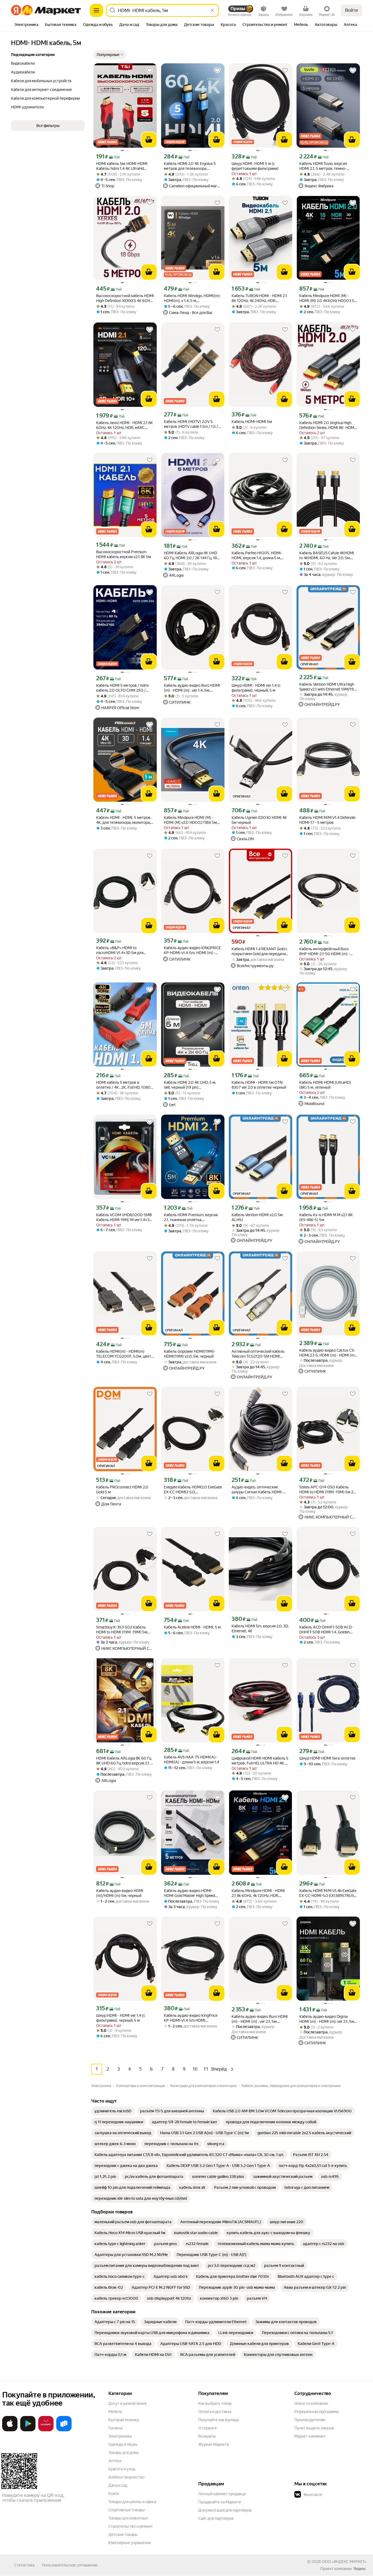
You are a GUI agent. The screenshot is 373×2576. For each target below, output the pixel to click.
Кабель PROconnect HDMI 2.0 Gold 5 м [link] (122, 1490)
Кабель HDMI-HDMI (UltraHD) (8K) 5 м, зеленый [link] (325, 1085)
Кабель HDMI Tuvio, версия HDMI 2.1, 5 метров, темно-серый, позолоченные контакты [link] (328, 166)
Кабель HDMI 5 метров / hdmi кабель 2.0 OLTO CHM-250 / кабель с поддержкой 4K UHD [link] (122, 688)
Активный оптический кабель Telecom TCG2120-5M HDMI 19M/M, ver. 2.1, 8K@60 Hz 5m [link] (258, 1354)
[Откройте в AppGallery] (46, 2430)
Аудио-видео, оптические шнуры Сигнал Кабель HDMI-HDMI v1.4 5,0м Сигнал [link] (257, 1490)
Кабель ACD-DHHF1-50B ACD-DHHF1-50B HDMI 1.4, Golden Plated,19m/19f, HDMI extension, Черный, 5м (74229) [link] (327, 1630)
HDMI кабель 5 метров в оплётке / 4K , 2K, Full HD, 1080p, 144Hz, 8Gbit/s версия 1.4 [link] (125, 1085)
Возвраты (207, 2436)
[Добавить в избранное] (150, 70)
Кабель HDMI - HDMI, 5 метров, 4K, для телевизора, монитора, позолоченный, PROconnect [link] (124, 820)
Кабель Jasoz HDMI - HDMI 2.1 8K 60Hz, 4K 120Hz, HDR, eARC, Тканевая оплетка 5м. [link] (125, 425)
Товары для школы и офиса (132, 2502)
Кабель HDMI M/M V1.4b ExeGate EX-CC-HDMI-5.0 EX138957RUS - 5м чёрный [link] (328, 1893)
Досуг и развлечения (127, 2403)
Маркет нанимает (310, 2436)
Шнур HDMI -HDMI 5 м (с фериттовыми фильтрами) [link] (255, 166)
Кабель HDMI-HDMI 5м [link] (252, 422)
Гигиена (116, 2428)
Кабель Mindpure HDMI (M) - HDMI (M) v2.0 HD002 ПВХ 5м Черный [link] (190, 820)
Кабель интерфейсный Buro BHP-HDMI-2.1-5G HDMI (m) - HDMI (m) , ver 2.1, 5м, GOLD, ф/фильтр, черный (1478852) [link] (326, 951)
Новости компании (311, 2403)
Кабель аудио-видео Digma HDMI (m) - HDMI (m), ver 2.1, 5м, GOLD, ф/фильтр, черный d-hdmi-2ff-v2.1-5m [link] (327, 2019)
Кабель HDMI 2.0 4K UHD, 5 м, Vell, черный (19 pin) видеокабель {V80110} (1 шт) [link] (190, 1085)
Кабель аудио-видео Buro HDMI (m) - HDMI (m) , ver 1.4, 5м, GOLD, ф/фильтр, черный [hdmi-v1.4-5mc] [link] (192, 688)
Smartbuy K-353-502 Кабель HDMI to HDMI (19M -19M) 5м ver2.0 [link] (122, 1630)
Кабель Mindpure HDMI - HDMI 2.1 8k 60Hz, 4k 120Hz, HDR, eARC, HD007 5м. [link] (258, 1893)
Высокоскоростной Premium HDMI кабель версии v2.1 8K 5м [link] (124, 554)
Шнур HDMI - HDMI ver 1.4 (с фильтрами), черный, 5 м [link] (256, 688)
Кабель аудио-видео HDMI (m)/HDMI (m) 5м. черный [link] (120, 1893)
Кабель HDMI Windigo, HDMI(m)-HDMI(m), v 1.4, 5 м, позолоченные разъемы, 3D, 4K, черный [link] (192, 298)
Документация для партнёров (225, 2510)
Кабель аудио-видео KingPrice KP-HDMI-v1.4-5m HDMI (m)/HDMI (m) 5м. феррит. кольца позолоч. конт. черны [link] (191, 2018)
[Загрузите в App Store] (10, 2430)
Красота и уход (122, 2469)
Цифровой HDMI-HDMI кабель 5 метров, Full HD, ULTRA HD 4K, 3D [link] (260, 1761)
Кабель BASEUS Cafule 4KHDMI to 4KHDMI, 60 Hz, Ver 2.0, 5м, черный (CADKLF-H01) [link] (327, 556)
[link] (113, 2111)
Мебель (115, 2412)
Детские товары (123, 2534)
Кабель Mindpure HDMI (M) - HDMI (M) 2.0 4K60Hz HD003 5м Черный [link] (328, 298)
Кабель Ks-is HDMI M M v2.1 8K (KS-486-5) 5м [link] (326, 1217)
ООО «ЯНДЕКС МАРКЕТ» (344, 2562)
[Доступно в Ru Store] (64, 2430)
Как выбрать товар (215, 2403)
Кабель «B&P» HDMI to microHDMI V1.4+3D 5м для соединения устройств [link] (120, 950)
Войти (352, 10)
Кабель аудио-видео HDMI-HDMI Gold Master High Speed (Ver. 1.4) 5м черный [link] (189, 1893)
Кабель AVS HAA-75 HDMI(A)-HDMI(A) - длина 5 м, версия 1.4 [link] (191, 1760)
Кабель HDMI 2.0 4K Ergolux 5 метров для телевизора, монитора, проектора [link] (190, 166)
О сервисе (208, 2428)
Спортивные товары (127, 2510)
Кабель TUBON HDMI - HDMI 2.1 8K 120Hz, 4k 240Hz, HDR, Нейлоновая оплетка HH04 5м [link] (259, 298)
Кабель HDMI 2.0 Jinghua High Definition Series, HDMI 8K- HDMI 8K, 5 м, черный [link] (327, 425)
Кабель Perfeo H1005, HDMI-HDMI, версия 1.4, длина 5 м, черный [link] (257, 556)
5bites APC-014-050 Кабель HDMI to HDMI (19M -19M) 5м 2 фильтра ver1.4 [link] (326, 1490)
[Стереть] (212, 10)
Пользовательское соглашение (70, 2565)
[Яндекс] (360, 2569)
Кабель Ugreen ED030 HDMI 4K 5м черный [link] (259, 820)
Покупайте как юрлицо (219, 2420)
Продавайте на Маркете (220, 2502)
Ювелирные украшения (130, 2543)
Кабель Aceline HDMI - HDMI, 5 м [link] (192, 1627)
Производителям (310, 2420)
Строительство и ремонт (131, 2526)
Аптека (115, 2461)
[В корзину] (149, 140)
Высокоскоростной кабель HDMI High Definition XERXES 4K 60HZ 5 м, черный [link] (125, 298)
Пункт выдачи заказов (314, 2428)
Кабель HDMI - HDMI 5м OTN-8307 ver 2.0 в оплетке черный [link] (259, 1085)
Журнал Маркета (213, 2444)
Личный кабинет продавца (222, 2494)
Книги (114, 2494)
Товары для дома (123, 2453)
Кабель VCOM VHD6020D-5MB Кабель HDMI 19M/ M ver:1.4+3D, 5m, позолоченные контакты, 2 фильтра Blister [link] (124, 1217)
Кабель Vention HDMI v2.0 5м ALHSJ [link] (257, 1217)
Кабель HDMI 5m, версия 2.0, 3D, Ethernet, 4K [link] (260, 1628)
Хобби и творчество (126, 2477)
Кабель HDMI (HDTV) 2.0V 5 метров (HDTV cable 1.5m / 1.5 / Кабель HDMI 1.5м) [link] (191, 424)
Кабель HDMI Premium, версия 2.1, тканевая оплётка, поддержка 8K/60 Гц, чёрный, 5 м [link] (192, 1217)
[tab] (26, 25)
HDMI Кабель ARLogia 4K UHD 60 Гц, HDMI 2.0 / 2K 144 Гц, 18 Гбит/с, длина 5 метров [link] (190, 556)
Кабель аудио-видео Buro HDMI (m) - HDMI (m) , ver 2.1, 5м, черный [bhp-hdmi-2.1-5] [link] (260, 2019)
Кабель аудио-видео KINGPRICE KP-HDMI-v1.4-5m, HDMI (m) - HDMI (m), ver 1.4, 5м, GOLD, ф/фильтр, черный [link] (192, 950)
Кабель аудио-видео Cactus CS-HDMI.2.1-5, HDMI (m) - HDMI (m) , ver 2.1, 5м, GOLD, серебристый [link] (328, 1353)
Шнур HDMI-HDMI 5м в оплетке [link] (327, 1758)
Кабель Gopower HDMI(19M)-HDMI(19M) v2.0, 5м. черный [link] (190, 1354)
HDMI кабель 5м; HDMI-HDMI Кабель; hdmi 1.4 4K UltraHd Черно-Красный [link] (122, 166)
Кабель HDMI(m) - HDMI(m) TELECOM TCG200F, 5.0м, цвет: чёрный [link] (124, 1354)
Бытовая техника (124, 2420)
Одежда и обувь (123, 2444)
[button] (110, 55)
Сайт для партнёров (216, 2518)
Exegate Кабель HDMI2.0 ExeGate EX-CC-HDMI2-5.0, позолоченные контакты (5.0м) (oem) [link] (193, 1490)
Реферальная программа (316, 2412)
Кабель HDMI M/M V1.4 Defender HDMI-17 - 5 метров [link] (328, 820)
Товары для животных (128, 2518)
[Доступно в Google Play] (28, 2430)
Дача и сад (118, 2485)
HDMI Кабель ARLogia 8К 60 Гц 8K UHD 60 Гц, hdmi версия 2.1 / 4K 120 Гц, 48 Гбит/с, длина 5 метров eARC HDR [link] (124, 1761)
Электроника (120, 2436)
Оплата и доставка (215, 2412)
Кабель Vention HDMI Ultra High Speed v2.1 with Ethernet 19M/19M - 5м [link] (328, 687)
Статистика (24, 2565)
